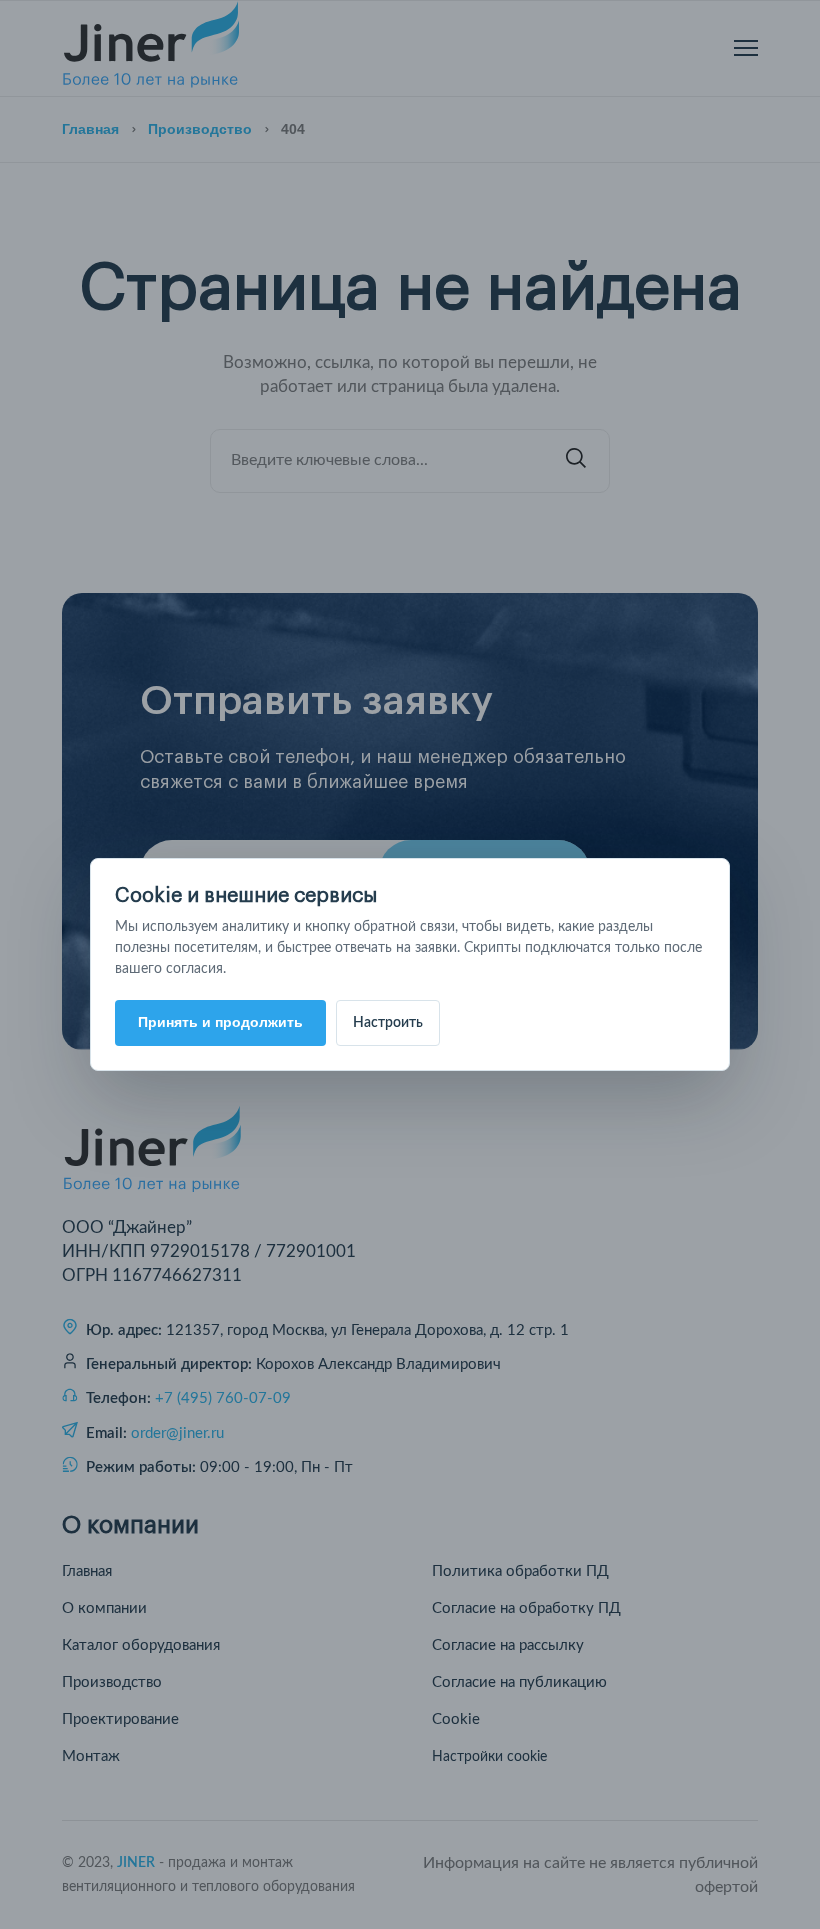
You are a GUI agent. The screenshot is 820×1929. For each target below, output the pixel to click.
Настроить (388, 1023)
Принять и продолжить (220, 1022)
